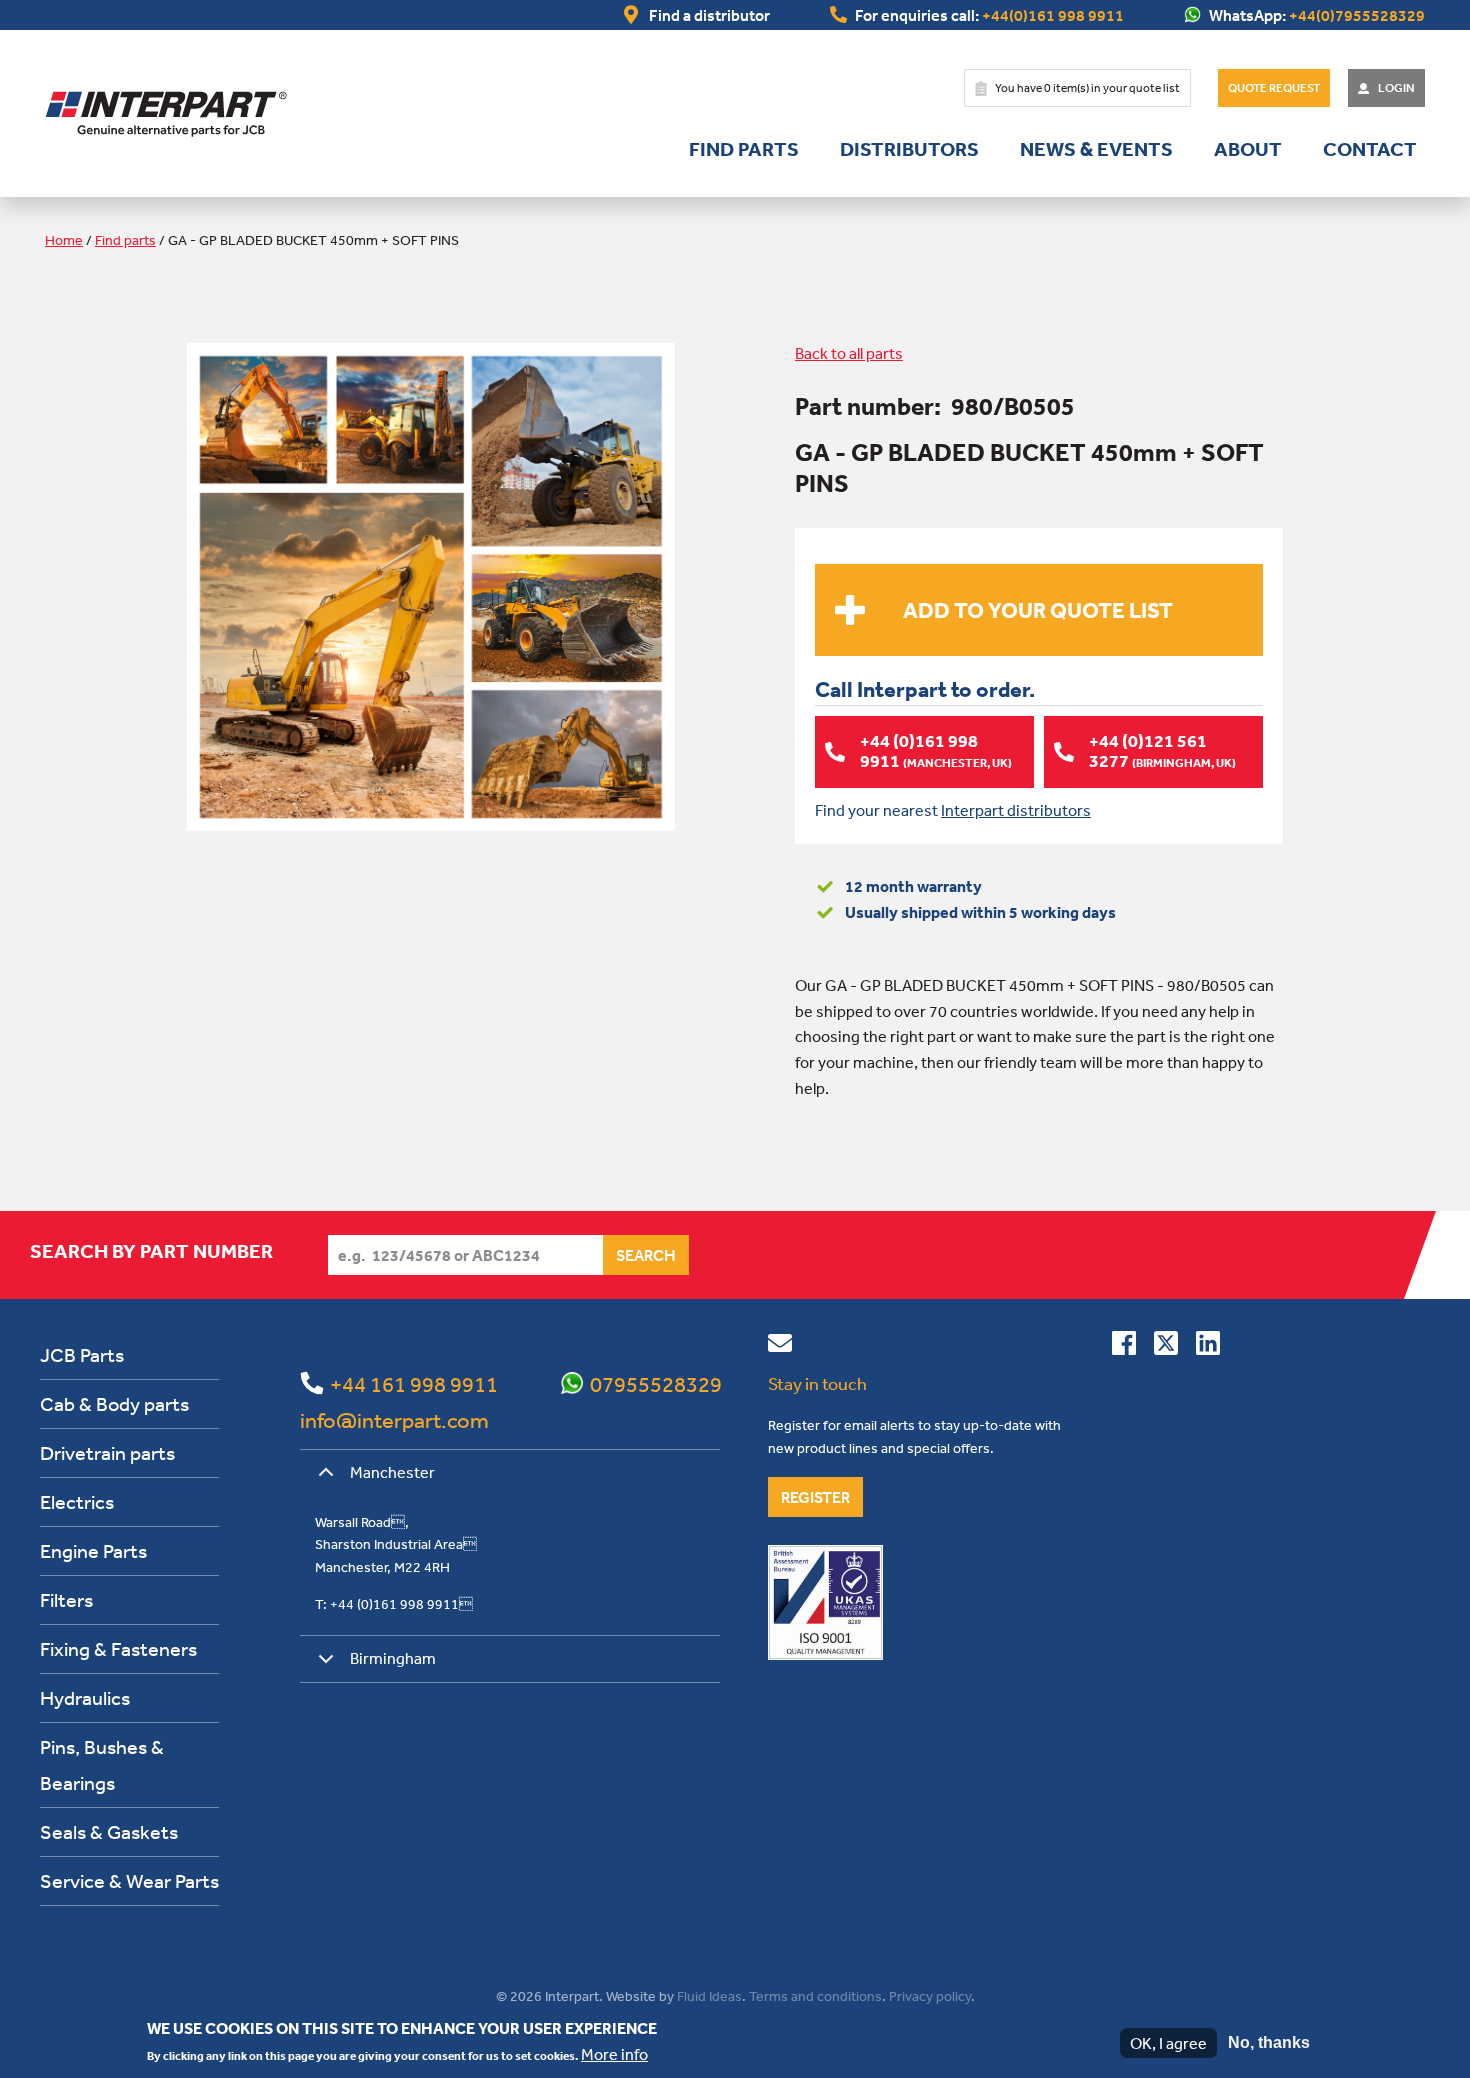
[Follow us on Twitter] (1166, 1347)
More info (614, 2054)
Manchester (392, 1472)
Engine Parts (93, 1550)
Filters (66, 1599)
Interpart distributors (1016, 810)
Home (64, 240)
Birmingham (393, 1658)
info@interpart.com (394, 1420)
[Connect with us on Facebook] (1124, 1347)
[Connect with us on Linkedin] (1208, 1347)
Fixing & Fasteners (118, 1648)
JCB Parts (82, 1354)
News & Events (1096, 149)
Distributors (909, 149)
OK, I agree (1168, 2043)
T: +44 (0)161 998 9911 (394, 1604)
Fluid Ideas (709, 1996)
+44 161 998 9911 (414, 1384)
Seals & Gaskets (109, 1831)
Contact (1370, 149)
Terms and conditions (815, 1996)
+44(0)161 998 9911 (1053, 15)
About (1248, 149)
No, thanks (1269, 2042)
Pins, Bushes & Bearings (102, 1764)
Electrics (77, 1501)
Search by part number (151, 1251)
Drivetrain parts (107, 1452)
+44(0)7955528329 (1357, 15)
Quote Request (1274, 88)
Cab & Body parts (114, 1403)
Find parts (744, 149)
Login (1396, 88)
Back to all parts (849, 353)
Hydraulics (85, 1697)
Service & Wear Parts (129, 1880)
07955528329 (656, 1384)
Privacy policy (930, 1996)
